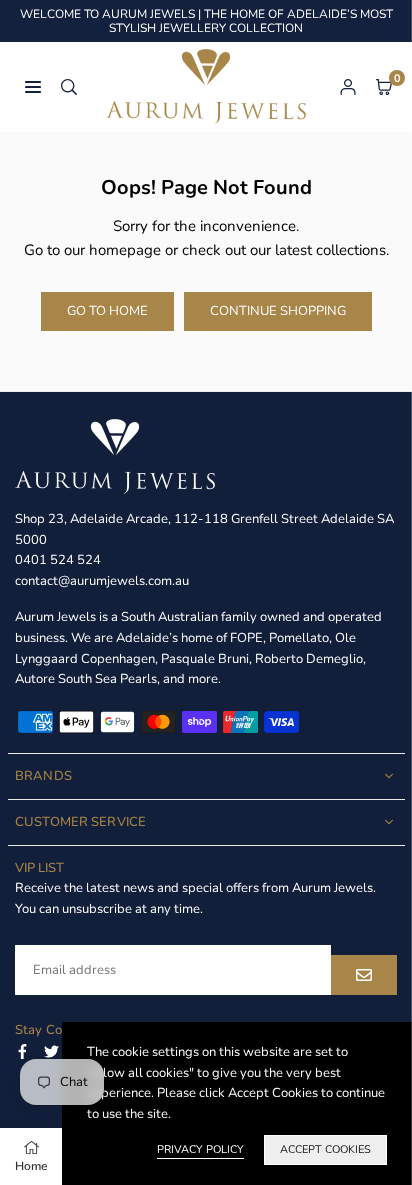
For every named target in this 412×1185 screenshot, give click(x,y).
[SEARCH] (69, 86)
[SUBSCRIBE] (364, 975)
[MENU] (33, 86)
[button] (384, 86)
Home (31, 1166)
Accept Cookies (325, 1149)
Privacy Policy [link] (200, 1149)
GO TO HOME (107, 311)
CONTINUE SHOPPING (278, 311)
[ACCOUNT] (348, 86)
